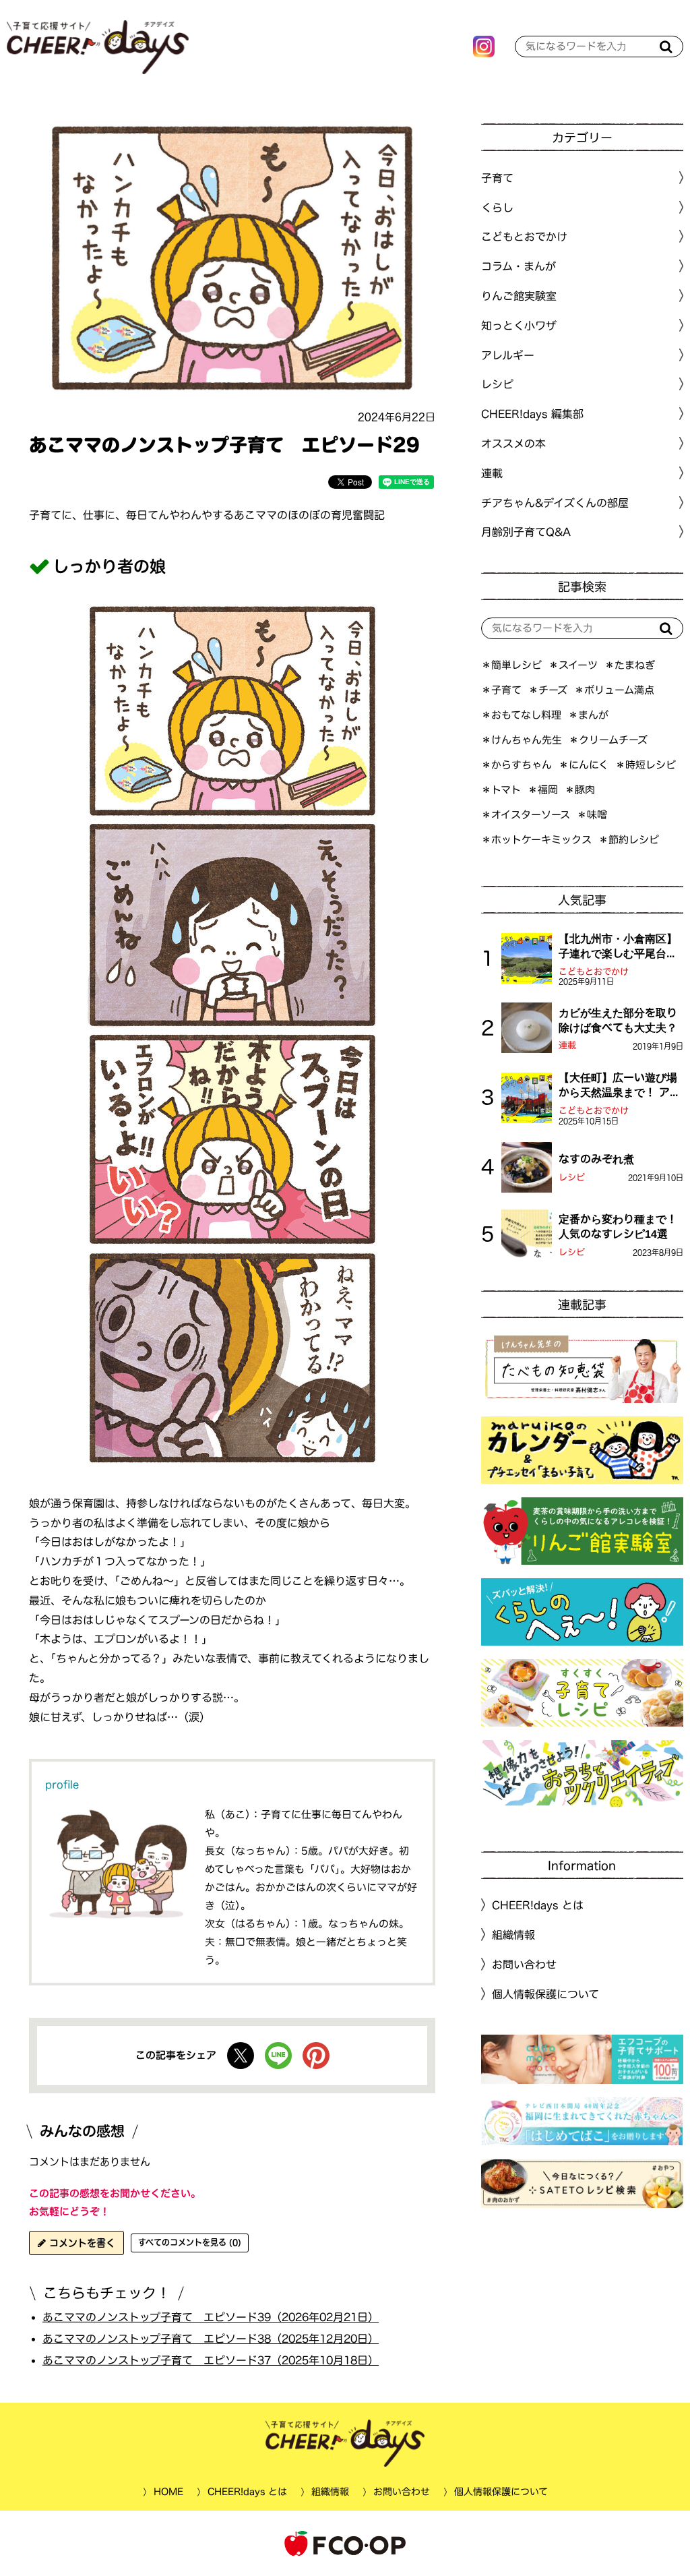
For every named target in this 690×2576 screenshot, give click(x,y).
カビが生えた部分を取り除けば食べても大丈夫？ (618, 1020)
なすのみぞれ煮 (596, 1159)
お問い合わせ (524, 1965)
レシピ (572, 1177)
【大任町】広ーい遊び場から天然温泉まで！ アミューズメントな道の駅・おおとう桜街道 (620, 1086)
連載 (492, 473)
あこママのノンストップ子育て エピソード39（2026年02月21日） (211, 2317)
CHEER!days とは (538, 1905)
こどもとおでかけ (594, 972)
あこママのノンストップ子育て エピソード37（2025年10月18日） (211, 2360)
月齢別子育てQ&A (526, 532)
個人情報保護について (545, 1994)
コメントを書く (81, 2243)
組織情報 (513, 1935)
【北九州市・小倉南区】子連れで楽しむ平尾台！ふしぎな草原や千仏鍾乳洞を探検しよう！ (618, 947)
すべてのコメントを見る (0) (190, 2242)
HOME (168, 2492)
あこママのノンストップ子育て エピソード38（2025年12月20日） (211, 2339)
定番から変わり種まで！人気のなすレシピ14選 (618, 1226)
